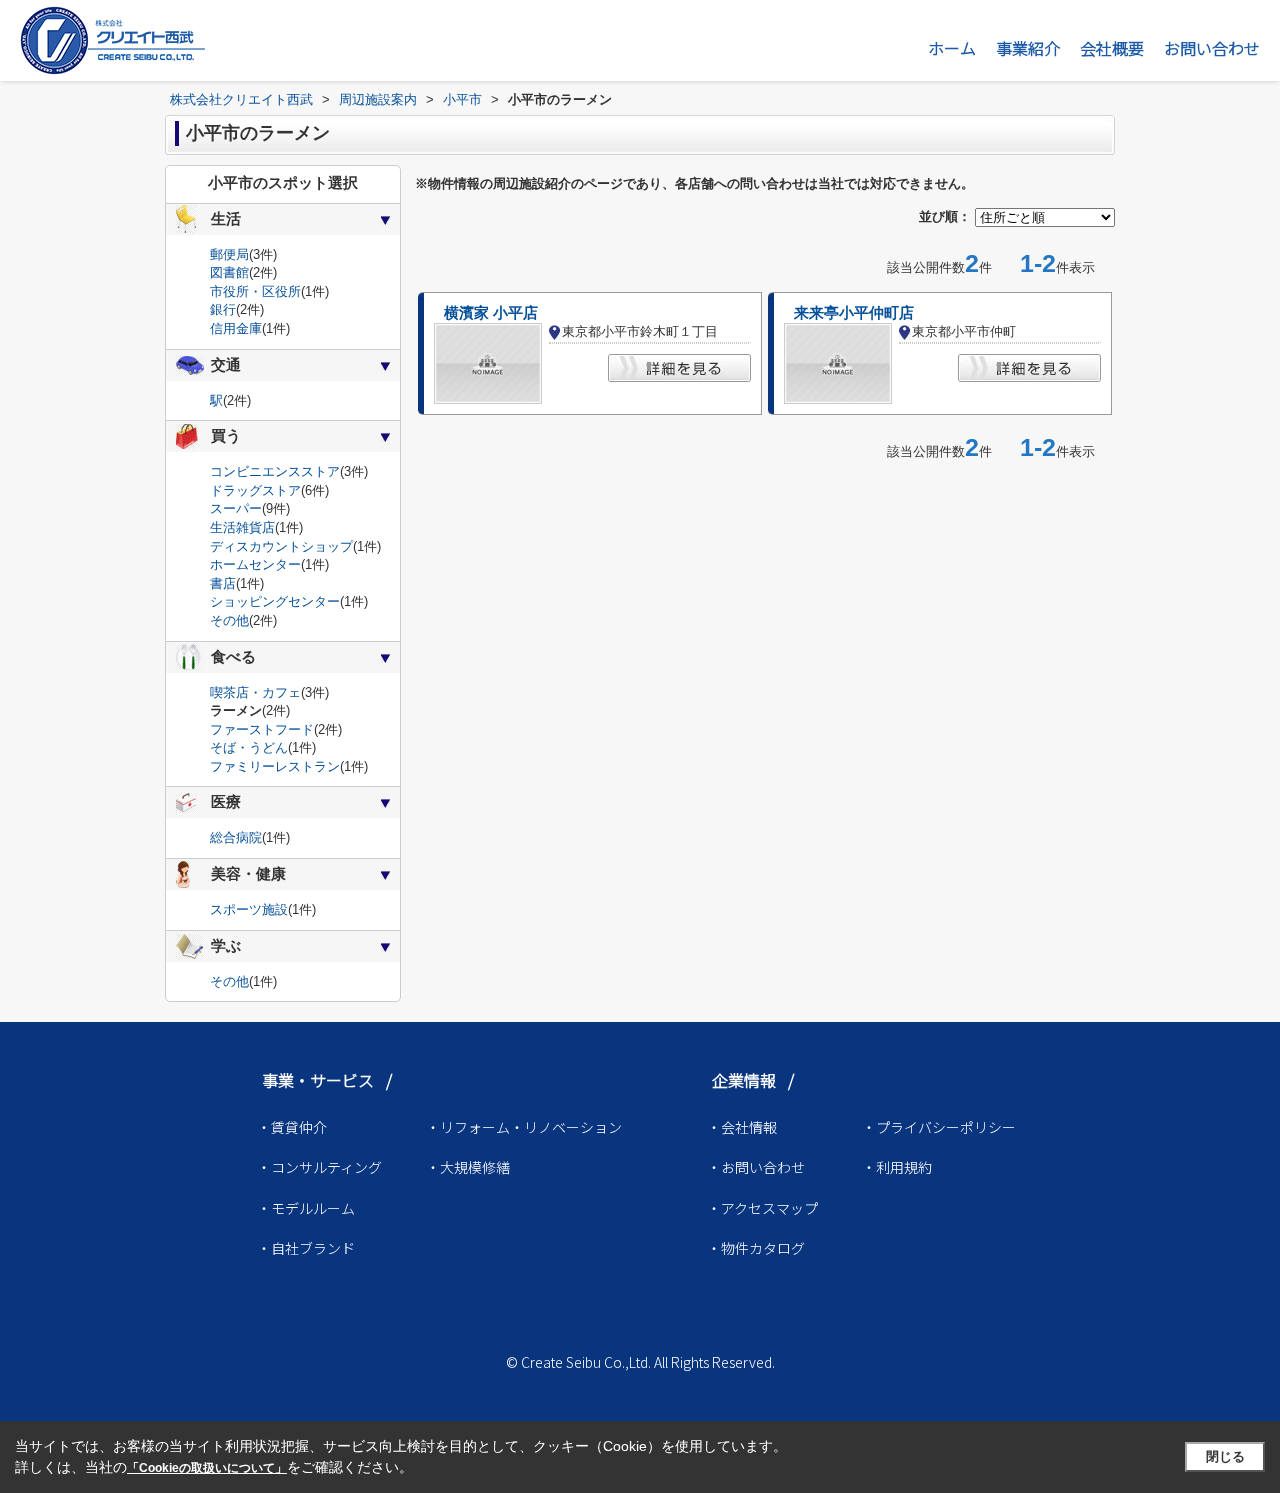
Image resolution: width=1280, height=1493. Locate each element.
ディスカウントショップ (281, 546)
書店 (223, 583)
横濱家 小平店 (491, 313)
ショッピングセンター (275, 601)
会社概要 (1112, 48)
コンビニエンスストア (275, 471)
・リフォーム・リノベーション (524, 1127)
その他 (229, 620)
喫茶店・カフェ (255, 692)
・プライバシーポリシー (939, 1127)
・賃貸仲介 (292, 1127)
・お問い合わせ (756, 1167)
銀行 (223, 309)
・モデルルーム (306, 1208)
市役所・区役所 (255, 291)
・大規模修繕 (468, 1167)
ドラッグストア (255, 490)
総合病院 (236, 837)
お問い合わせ (1212, 48)
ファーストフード (262, 729)
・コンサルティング (319, 1167)
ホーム (952, 48)
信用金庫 (236, 328)
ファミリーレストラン (275, 766)
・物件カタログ (756, 1248)
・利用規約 (897, 1167)
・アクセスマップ (762, 1208)
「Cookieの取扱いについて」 (207, 1468)
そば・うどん (249, 747)
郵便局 (229, 254)
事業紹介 (1028, 48)
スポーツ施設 (249, 909)
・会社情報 (742, 1127)
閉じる (1225, 1456)
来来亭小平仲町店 (854, 313)
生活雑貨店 (242, 527)
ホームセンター (255, 564)
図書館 (229, 272)
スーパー (236, 508)
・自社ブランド (306, 1248)
